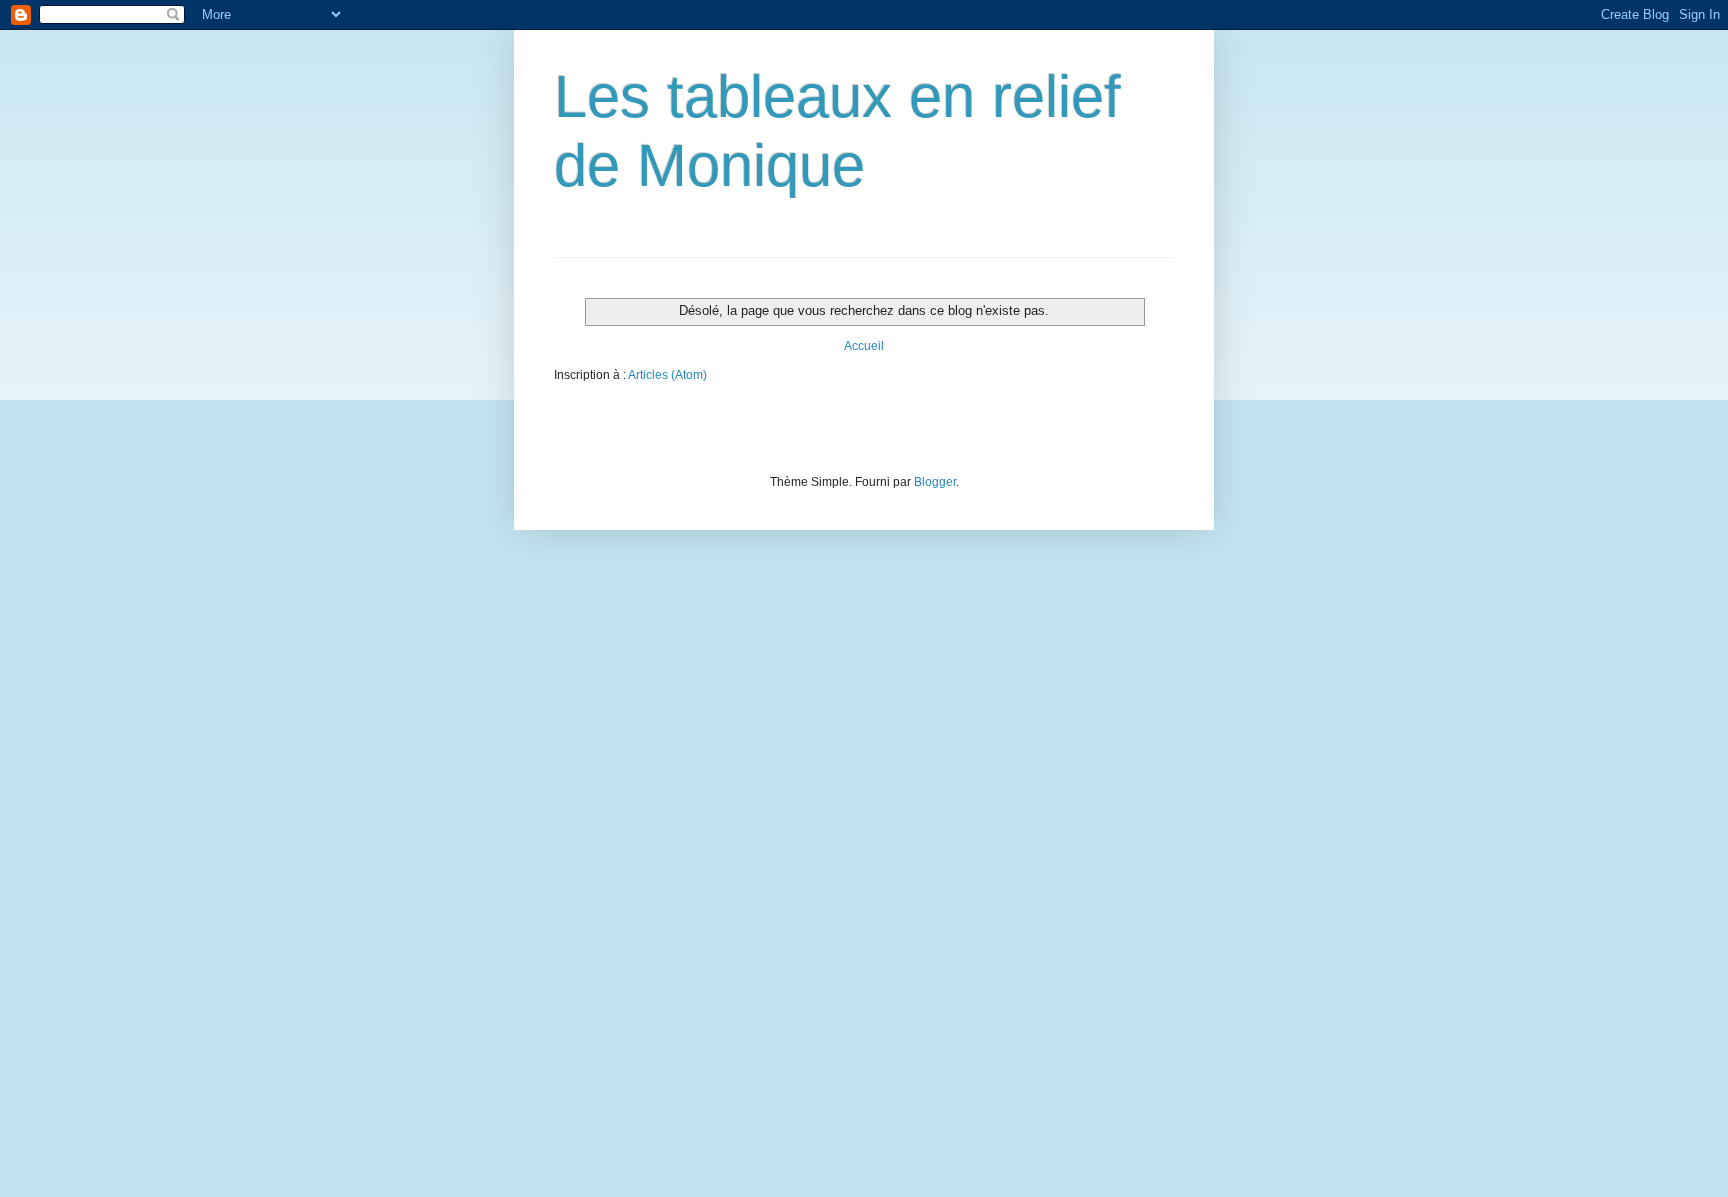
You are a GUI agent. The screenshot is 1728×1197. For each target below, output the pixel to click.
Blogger (935, 482)
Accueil (864, 346)
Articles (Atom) (667, 375)
